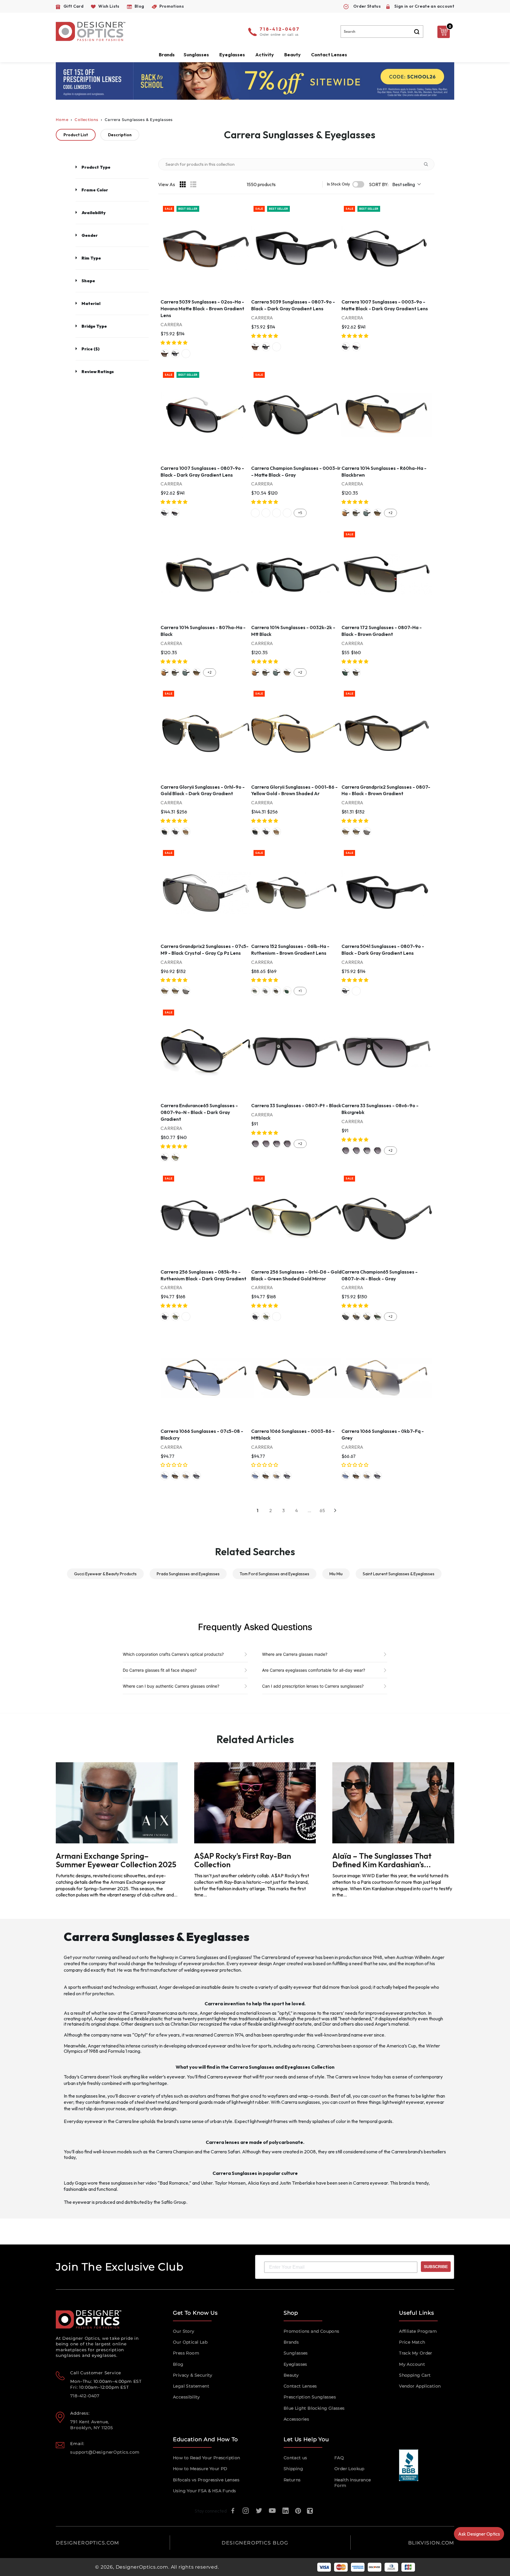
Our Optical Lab (190, 2342)
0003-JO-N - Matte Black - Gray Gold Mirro (367, 1317)
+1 (300, 991)
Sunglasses (296, 2353)
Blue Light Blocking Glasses (314, 2408)
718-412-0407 (280, 29)
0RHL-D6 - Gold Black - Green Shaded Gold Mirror (175, 1317)
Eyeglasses (295, 2364)
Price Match (412, 2342)
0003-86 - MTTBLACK (175, 1476)
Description (120, 135)
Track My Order (416, 2353)
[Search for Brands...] (428, 164)
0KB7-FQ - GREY (186, 1476)
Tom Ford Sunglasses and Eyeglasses (274, 1574)
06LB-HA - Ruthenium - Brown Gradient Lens (277, 991)
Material (91, 303)
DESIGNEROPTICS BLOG (255, 2543)
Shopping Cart (415, 2375)
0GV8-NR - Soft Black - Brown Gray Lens (277, 513)
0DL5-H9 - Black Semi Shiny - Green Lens (266, 513)
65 (322, 1510)
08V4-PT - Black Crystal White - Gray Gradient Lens (266, 1144)
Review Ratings (98, 372)
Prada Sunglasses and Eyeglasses (188, 1574)
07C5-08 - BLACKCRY (165, 1476)
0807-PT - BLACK (287, 1144)
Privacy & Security (193, 2375)
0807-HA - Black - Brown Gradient (356, 672)
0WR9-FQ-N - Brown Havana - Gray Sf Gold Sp (356, 1317)
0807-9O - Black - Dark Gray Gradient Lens (175, 354)
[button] (174, 343)
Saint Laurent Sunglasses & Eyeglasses (399, 1574)
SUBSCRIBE (436, 2267)
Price (90, 349)
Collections (86, 120)
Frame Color (95, 190)
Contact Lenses (329, 55)
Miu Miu (336, 1574)
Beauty (292, 55)
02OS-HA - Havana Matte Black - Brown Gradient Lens (165, 354)
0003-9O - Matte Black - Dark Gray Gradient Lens (346, 347)
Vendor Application (420, 2386)
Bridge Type (94, 326)
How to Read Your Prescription (207, 2458)
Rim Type (91, 258)
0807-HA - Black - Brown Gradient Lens (356, 513)
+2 (390, 513)
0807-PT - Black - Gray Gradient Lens (255, 1144)
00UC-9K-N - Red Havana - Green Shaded (377, 1317)
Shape (88, 281)
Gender (90, 235)
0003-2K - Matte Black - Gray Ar (175, 832)
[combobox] (382, 32)
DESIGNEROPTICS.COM (88, 2543)
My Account (412, 2364)
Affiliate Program (418, 2331)
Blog (178, 2364)
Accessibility (186, 2397)
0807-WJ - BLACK (197, 1476)
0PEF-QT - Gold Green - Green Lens (287, 991)
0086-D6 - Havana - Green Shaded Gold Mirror (175, 1157)
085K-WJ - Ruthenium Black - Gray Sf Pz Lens (266, 991)
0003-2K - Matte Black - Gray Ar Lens (367, 513)
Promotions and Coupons (312, 2331)
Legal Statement (191, 2386)
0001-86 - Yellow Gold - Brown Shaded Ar (186, 832)
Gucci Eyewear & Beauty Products (105, 1574)
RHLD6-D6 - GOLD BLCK (186, 1317)
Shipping (293, 2469)
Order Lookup (349, 2469)
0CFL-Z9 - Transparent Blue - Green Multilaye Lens (255, 513)
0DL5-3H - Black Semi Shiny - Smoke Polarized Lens (287, 513)
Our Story (184, 2331)
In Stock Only (339, 184)
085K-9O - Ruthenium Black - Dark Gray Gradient (165, 1317)
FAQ (339, 2458)
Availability (94, 213)
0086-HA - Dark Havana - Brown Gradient (346, 832)
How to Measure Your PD (200, 2469)
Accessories (296, 2419)
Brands (291, 2342)
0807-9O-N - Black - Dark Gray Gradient (165, 1157)
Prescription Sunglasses (310, 2397)
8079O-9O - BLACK (186, 354)
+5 (300, 513)
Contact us (295, 2458)
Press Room (186, 2353)
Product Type (96, 167)
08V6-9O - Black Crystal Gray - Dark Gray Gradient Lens (277, 1144)
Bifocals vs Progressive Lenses (206, 2480)
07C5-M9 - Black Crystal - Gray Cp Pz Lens (367, 832)
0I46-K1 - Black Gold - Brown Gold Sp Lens (346, 513)
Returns (292, 2480)
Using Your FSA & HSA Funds (204, 2491)
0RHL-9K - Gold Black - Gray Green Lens (255, 991)
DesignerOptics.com (142, 2567)
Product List (76, 135)
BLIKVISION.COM (431, 2543)
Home (62, 120)
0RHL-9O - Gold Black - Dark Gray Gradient (165, 832)
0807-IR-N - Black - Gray (346, 1317)
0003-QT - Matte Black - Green (346, 672)
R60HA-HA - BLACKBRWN (377, 513)
